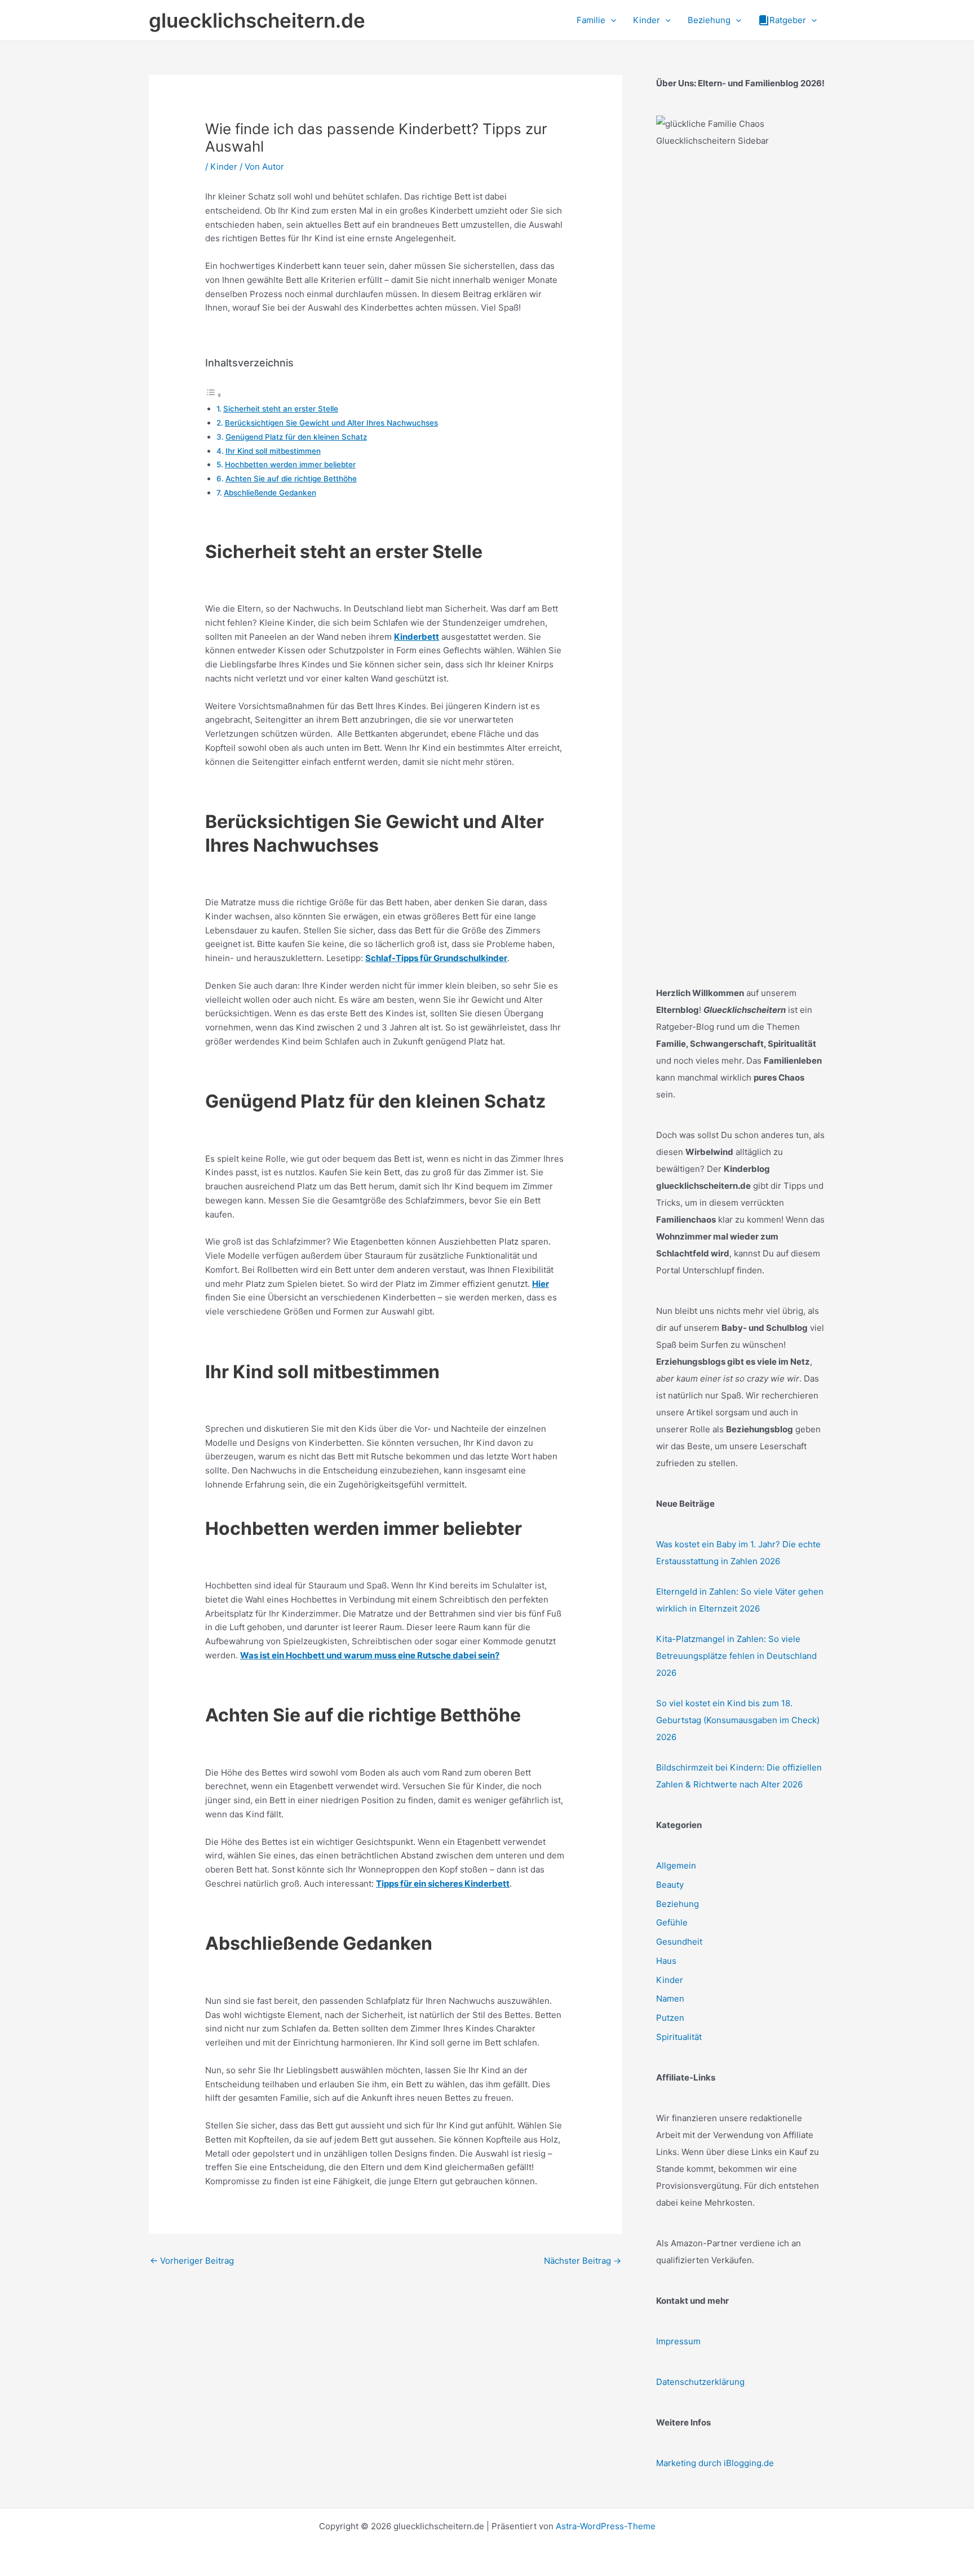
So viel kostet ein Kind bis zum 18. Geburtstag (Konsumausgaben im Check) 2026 (738, 1720)
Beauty (670, 1885)
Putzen (670, 2018)
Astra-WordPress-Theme (606, 2526)
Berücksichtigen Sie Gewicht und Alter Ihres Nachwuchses (331, 423)
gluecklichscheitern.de (257, 20)
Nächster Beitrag (583, 2261)
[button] (611, 20)
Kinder (224, 167)
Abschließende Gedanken (270, 493)
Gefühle (672, 1922)
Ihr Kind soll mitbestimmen (273, 451)
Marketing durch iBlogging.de (715, 2463)
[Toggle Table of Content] (214, 395)
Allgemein (676, 1865)
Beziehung (678, 1904)
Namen (670, 1999)
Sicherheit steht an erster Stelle (281, 409)
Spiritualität (679, 2037)
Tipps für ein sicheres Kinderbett (443, 1884)
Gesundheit (679, 1942)
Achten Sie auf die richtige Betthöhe (291, 479)
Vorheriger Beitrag (192, 2261)
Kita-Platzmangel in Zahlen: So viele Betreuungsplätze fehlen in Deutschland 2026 (736, 1656)
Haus (666, 1961)
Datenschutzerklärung (700, 2382)
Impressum (678, 2341)
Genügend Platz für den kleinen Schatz (296, 437)
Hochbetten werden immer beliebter (290, 464)
